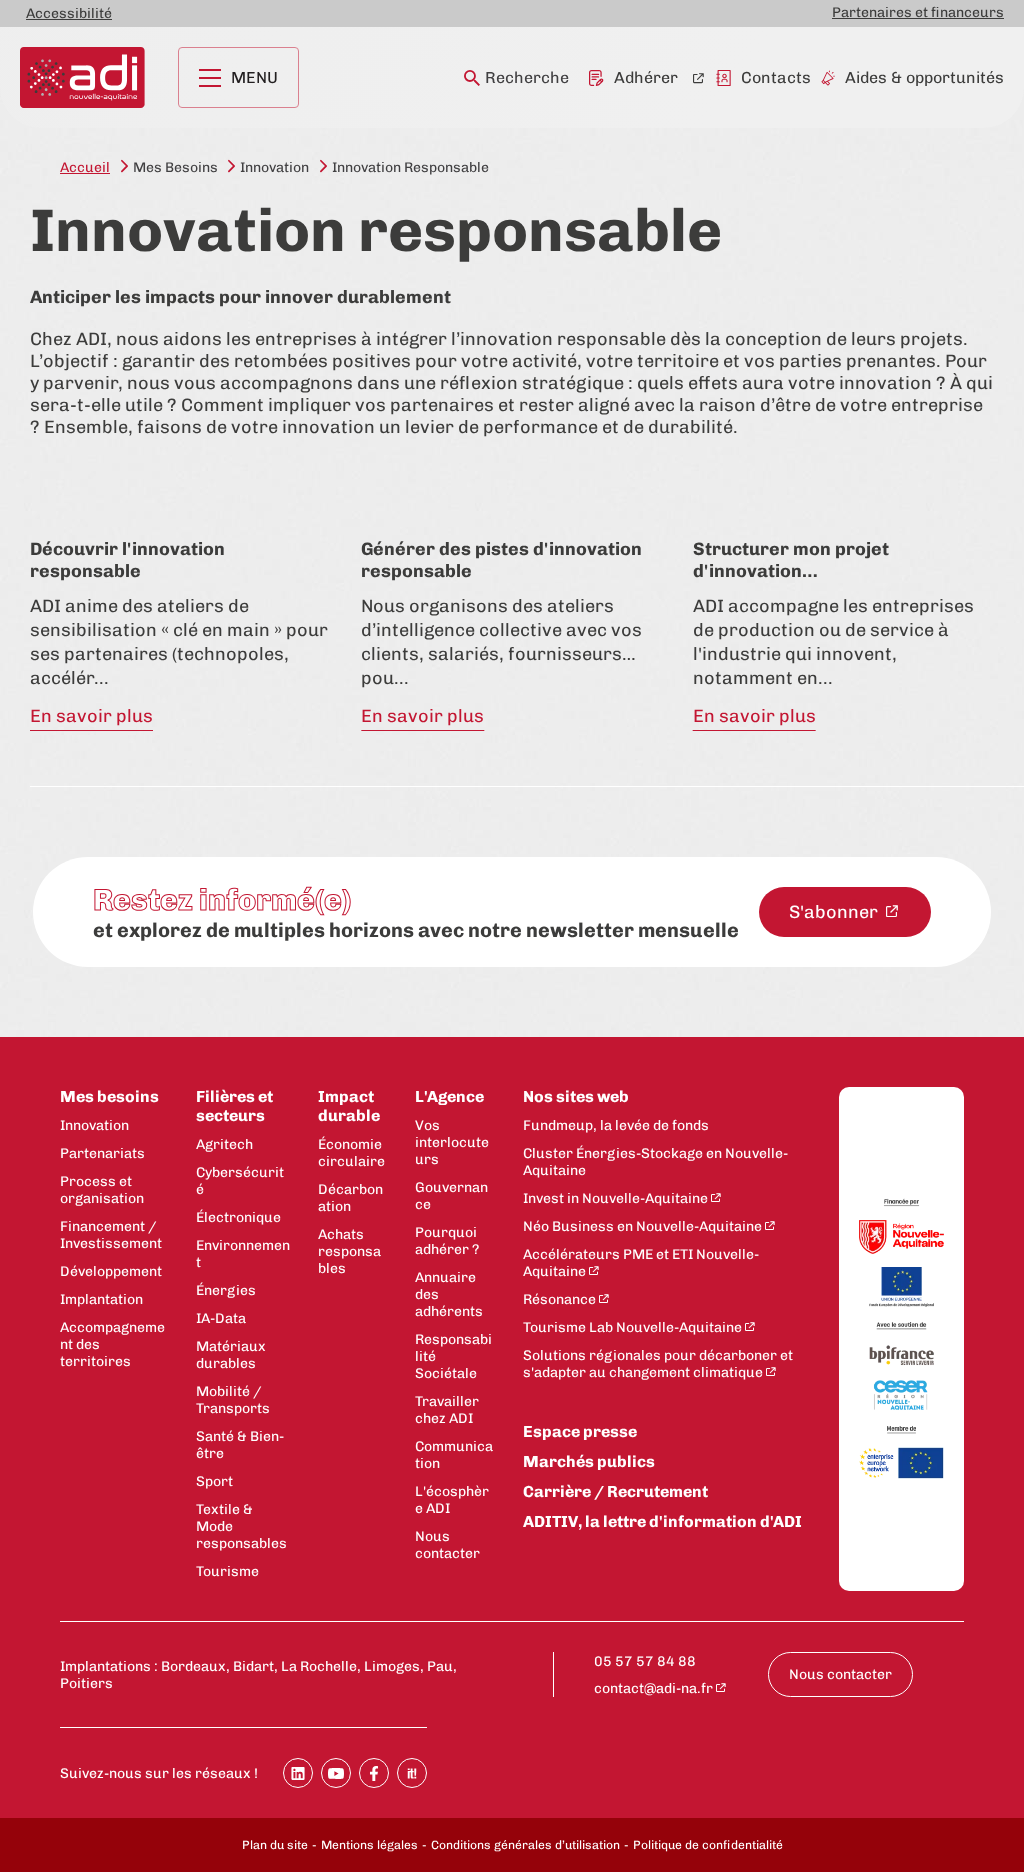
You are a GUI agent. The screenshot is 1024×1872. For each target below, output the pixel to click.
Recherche (527, 77)
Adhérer (646, 77)
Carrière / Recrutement (615, 1491)
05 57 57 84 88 (645, 1661)
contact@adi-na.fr (653, 1688)
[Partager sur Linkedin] (298, 1773)
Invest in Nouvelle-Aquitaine (615, 1198)
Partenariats (102, 1153)
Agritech (224, 1144)
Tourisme (227, 1571)
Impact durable (349, 1106)
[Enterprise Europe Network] (901, 1464)
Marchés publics (589, 1461)
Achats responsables (349, 1251)
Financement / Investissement (111, 1235)
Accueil (85, 167)
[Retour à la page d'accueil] (82, 77)
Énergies (226, 1290)
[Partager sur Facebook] (374, 1773)
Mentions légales (369, 1845)
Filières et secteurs (234, 1106)
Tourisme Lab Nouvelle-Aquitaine (632, 1327)
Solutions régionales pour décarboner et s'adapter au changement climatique (658, 1364)
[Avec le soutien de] (901, 1327)
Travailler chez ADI (447, 1410)
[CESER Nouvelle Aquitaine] (901, 1396)
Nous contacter (447, 1545)
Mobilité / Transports (233, 1400)
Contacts (776, 77)
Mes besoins (109, 1096)
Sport (214, 1481)
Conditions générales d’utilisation (525, 1845)
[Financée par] (901, 1204)
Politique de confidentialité (708, 1845)
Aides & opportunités (924, 77)
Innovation (94, 1125)
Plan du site (275, 1845)
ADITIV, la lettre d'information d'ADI (662, 1521)
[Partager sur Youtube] (336, 1773)
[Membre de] (901, 1430)
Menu (254, 77)
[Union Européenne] (901, 1288)
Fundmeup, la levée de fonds (616, 1125)
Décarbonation (350, 1198)
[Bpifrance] (901, 1356)
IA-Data (221, 1318)
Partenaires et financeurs (918, 12)
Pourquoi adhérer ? (447, 1241)
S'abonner (835, 912)
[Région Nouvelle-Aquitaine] (901, 1238)
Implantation (101, 1299)
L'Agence (449, 1096)
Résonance (559, 1299)
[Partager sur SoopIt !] (412, 1773)
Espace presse (580, 1431)
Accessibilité (69, 13)
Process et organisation (102, 1190)
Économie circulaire (351, 1153)
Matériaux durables (231, 1355)
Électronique (238, 1217)
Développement (111, 1271)
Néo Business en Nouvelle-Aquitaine (642, 1226)
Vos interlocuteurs (452, 1142)
